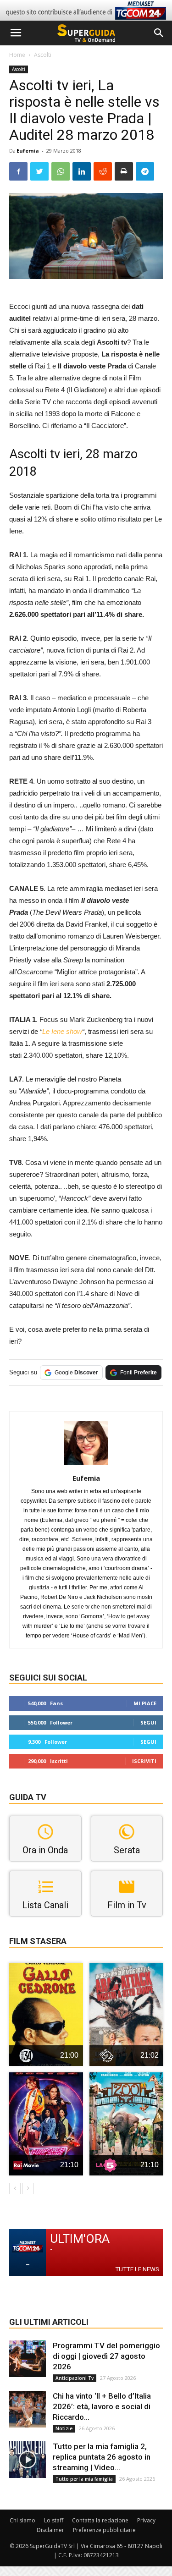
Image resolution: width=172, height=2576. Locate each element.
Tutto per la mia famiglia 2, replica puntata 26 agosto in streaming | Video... (102, 2457)
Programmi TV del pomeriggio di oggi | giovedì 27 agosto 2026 (106, 2356)
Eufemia (28, 151)
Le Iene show (62, 1031)
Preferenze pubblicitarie (104, 2530)
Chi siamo (22, 2520)
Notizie (64, 2428)
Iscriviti (144, 1761)
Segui (148, 1722)
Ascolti (43, 55)
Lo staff (54, 2520)
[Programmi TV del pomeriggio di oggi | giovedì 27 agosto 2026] (28, 2359)
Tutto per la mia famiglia (84, 2479)
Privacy (146, 2520)
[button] (159, 33)
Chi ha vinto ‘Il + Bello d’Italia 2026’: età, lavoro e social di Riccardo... (102, 2406)
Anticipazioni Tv (75, 2378)
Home (17, 55)
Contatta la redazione (100, 2520)
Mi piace (145, 1703)
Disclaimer (50, 2530)
